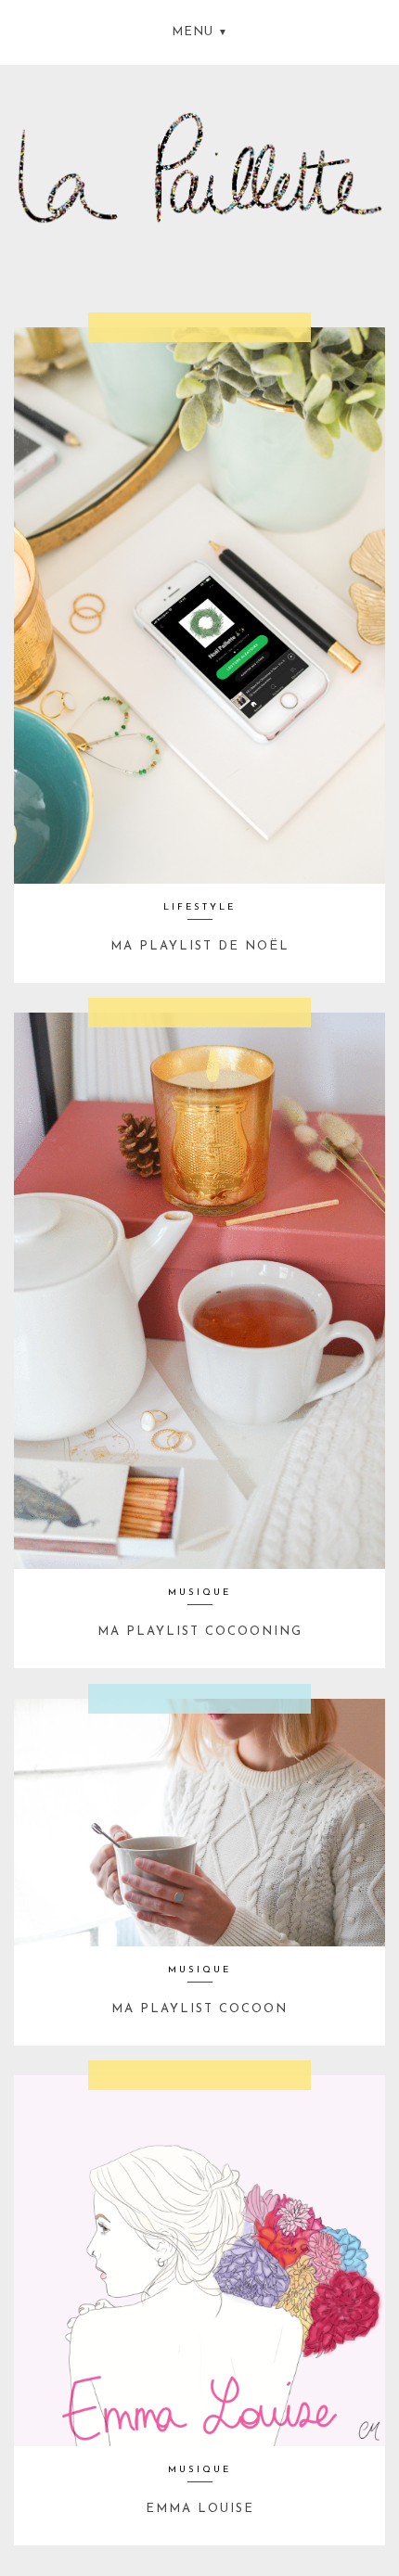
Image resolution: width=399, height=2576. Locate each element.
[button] (199, 30)
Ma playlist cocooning (200, 1632)
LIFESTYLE (199, 907)
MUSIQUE (199, 1593)
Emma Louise (200, 2509)
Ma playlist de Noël (200, 946)
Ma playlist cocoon (199, 2009)
